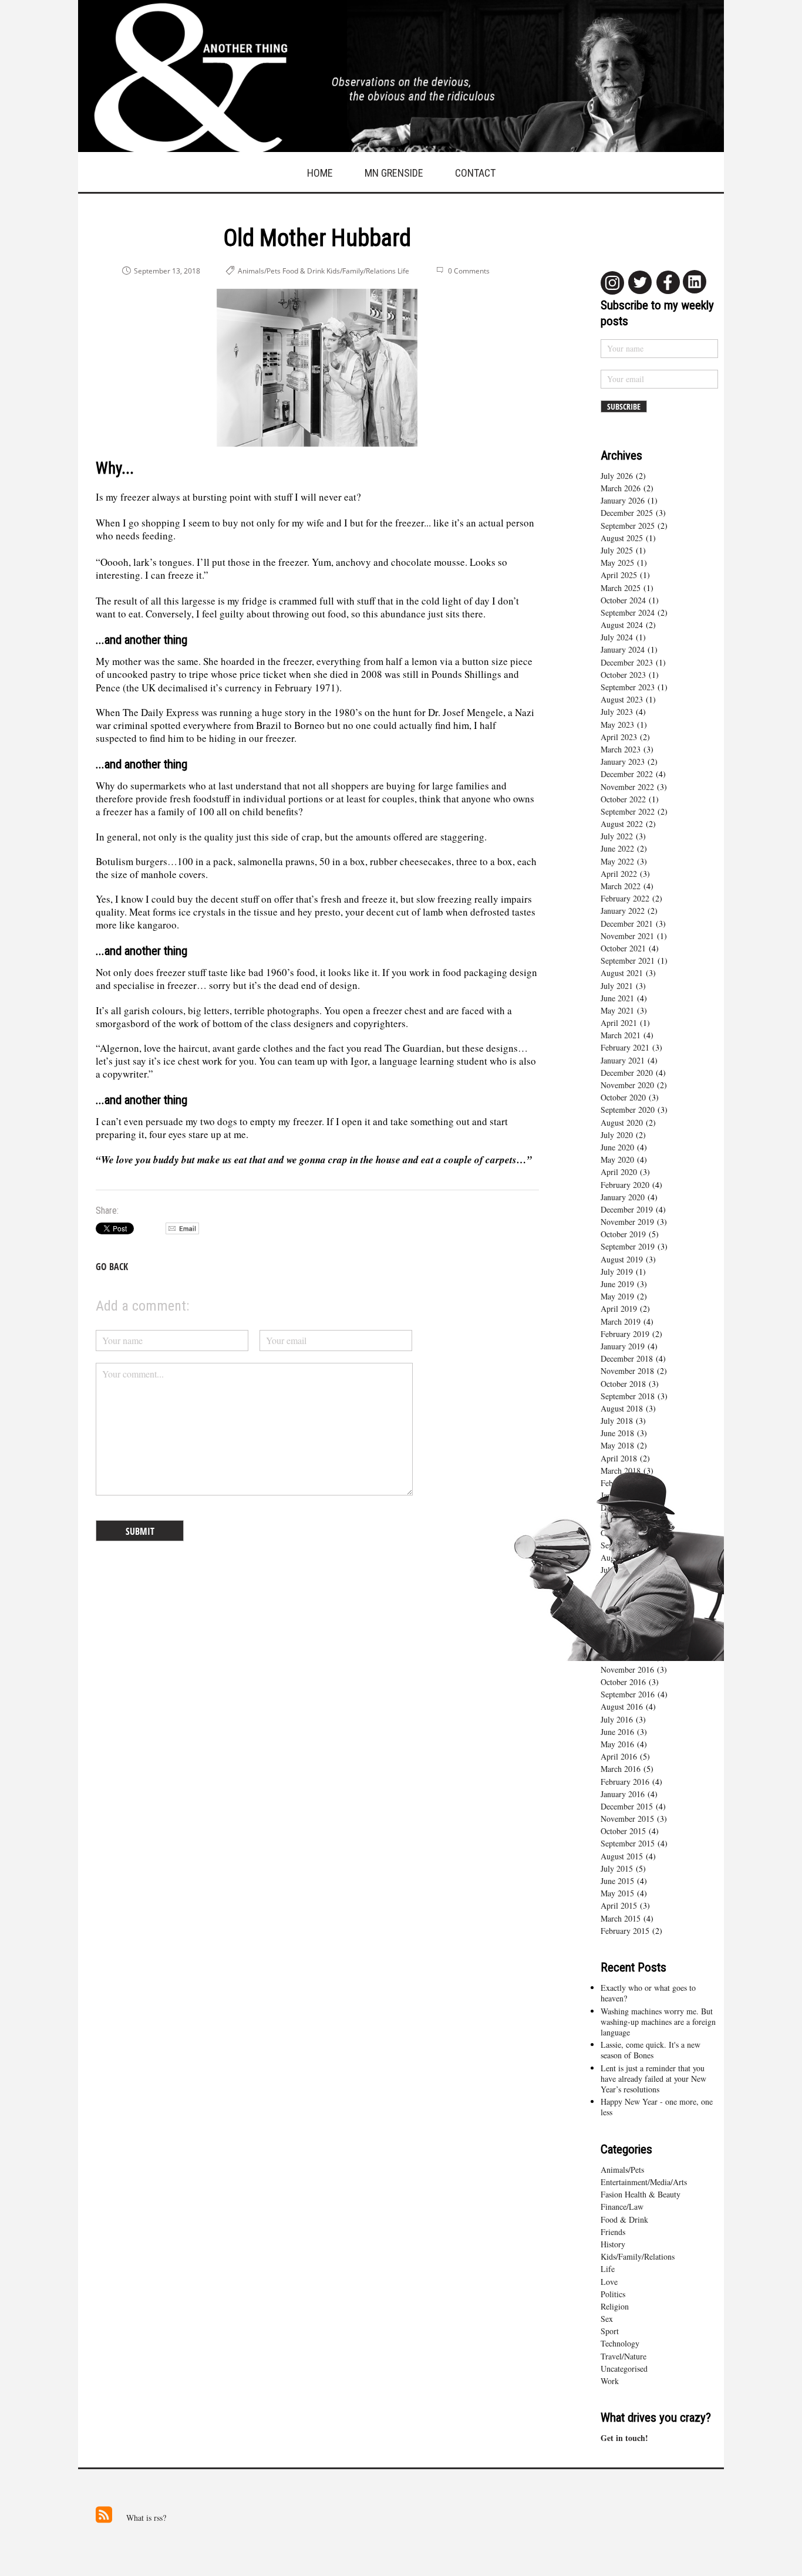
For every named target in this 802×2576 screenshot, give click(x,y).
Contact (475, 173)
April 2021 (619, 1023)
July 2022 (617, 836)
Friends (613, 2232)
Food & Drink (624, 2219)
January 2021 (623, 1060)
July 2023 (617, 712)
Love (609, 2282)
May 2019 (617, 1296)
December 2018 (627, 1358)
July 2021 (617, 986)
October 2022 (623, 799)
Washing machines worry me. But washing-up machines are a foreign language (658, 2022)
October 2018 (623, 1384)
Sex (607, 2319)
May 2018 (617, 1445)
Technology (620, 2343)
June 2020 (617, 1147)
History (613, 2244)
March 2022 (621, 886)
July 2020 (617, 1135)
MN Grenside (394, 173)
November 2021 (627, 936)
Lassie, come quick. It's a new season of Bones (651, 2050)
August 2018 (622, 1408)
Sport (610, 2331)
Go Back (112, 1267)
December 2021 (627, 924)
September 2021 (628, 960)
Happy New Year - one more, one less (657, 2107)
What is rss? (146, 2518)
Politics (613, 2294)
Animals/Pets (622, 2170)
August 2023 (622, 699)
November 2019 (627, 1222)
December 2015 (627, 1806)
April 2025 (619, 575)
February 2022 (625, 898)
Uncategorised (624, 2369)
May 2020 (617, 1159)
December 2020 (627, 1073)
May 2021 (617, 1010)
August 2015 (622, 1856)
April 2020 (619, 1172)
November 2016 (627, 1669)
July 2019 (617, 1272)
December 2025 (627, 513)
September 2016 (628, 1694)
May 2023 (617, 725)
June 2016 (617, 1732)
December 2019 (627, 1209)
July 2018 (617, 1421)
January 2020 (623, 1197)
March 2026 (621, 488)
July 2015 (617, 1868)
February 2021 (625, 1047)
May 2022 (617, 861)
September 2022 (628, 811)
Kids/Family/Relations (638, 2256)
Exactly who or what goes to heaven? (648, 1993)
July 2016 (617, 1719)
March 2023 (621, 749)
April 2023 (619, 737)
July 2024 (617, 637)
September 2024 (628, 612)
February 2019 (625, 1334)
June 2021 (617, 998)
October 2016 (623, 1682)
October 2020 (623, 1097)
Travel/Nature (624, 2356)
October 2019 (623, 1234)
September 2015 (628, 1843)
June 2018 (617, 1433)
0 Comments (469, 271)
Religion (615, 2306)
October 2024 (623, 600)
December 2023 (627, 662)
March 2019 (621, 1321)
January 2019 (623, 1346)
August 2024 (622, 625)
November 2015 (627, 1819)
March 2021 (621, 1035)
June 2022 (617, 848)
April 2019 (619, 1309)
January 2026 (623, 500)
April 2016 (619, 1756)
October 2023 (623, 675)
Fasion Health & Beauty (641, 2194)
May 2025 (617, 563)
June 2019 (617, 1284)
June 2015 (617, 1881)
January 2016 (623, 1794)
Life (608, 2269)
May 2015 (617, 1893)
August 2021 (622, 973)
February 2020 (625, 1185)
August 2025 (622, 538)
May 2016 (617, 1744)
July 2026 (617, 476)
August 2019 (622, 1259)
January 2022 (623, 911)
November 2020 (627, 1085)
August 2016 (622, 1706)
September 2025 (628, 526)
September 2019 (628, 1246)
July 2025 (617, 550)
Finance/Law (622, 2207)
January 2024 (623, 649)
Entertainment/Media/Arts (644, 2182)
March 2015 (621, 1918)
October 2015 (623, 1831)
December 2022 (627, 774)
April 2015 (619, 1905)
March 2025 (621, 588)
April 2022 (619, 874)
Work (610, 2381)
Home (320, 173)
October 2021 (623, 948)
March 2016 (621, 1769)
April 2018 (619, 1458)
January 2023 (623, 762)
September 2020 (628, 1110)
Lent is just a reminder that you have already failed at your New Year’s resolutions (653, 2079)
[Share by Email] (182, 1231)
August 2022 (622, 824)
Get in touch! (624, 2438)
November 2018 (627, 1371)
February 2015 (625, 1931)
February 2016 (625, 1782)
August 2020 (622, 1122)
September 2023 (628, 687)
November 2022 (627, 787)
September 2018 (628, 1396)
